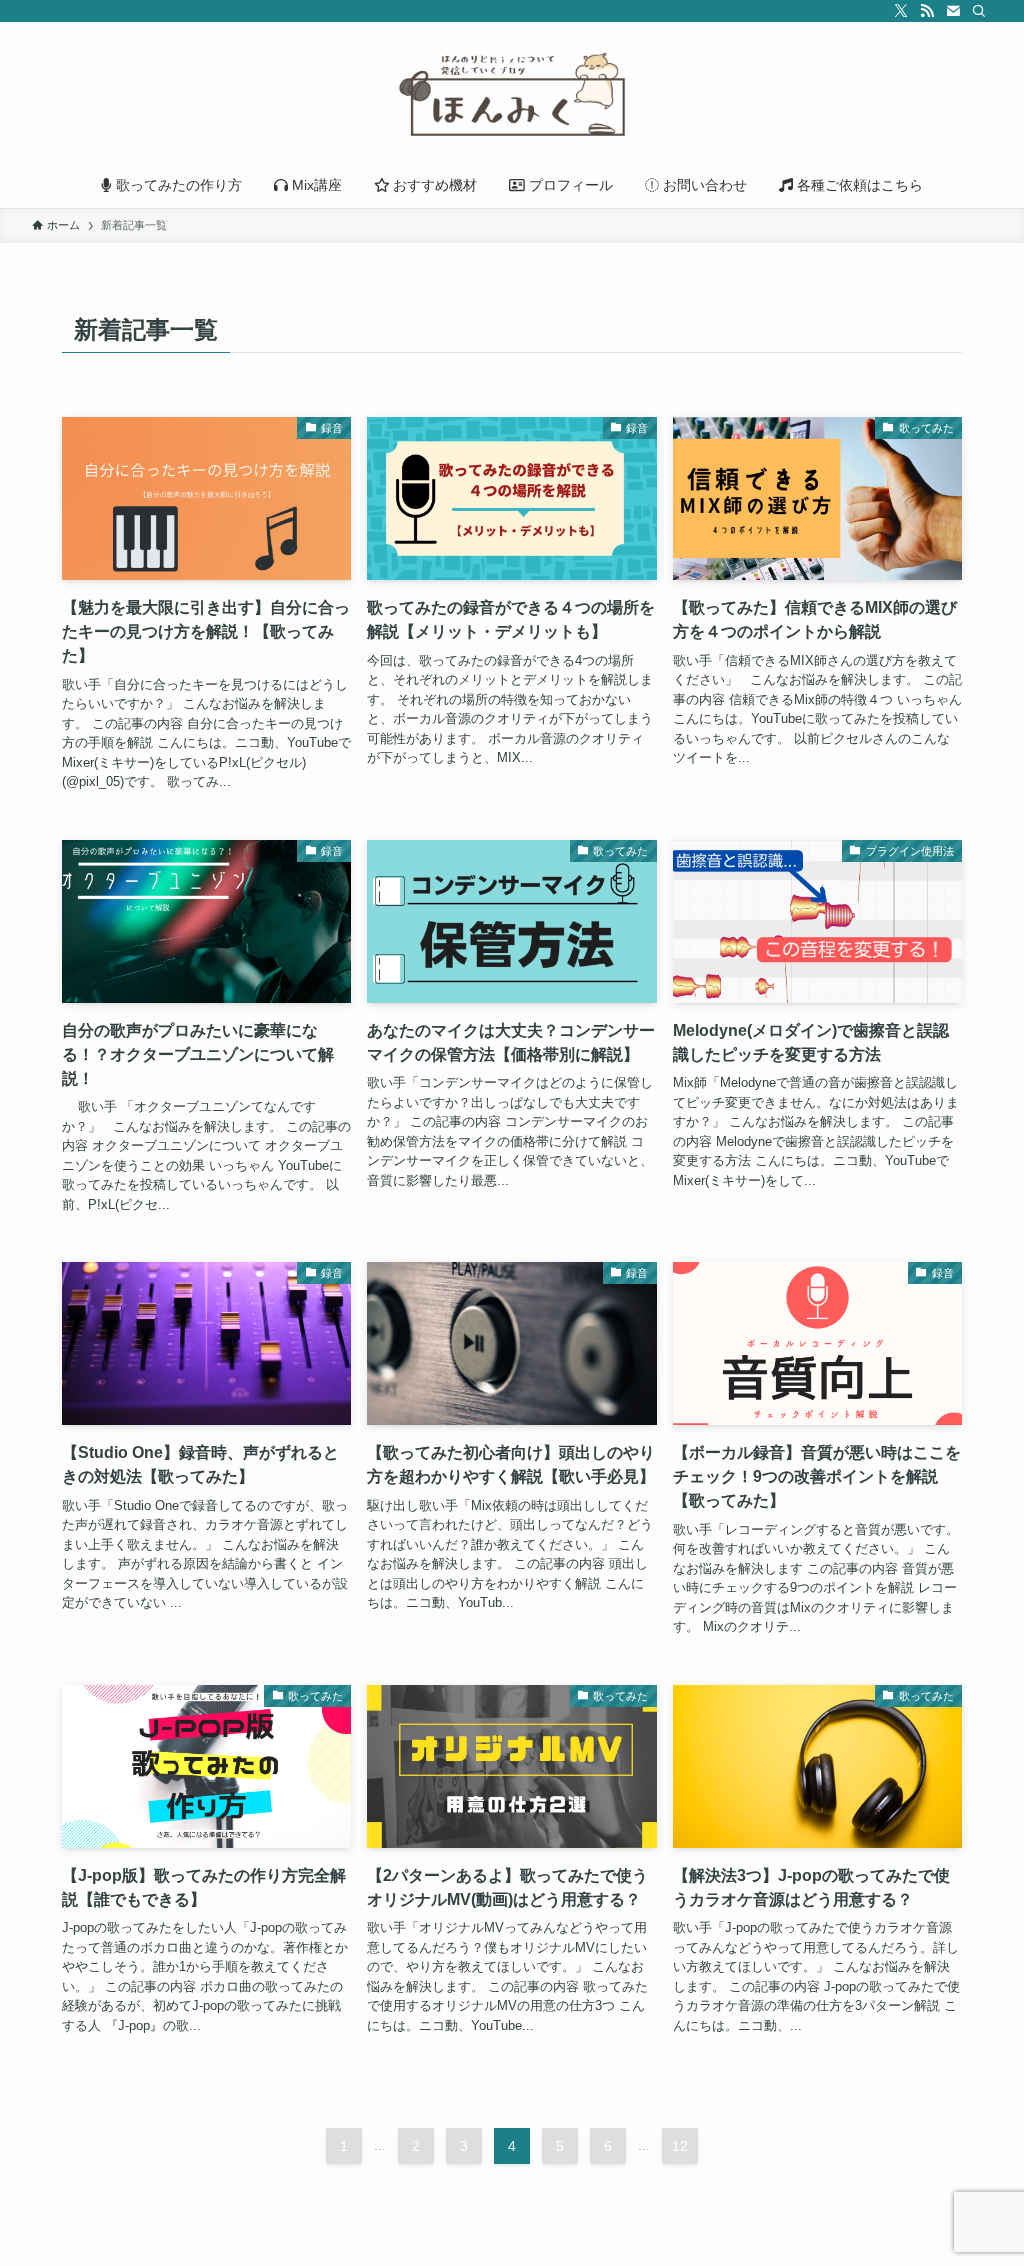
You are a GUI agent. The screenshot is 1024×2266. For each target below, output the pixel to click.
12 (680, 2146)
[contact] (953, 11)
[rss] (927, 11)
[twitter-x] (901, 11)
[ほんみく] (512, 96)
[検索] (979, 11)
